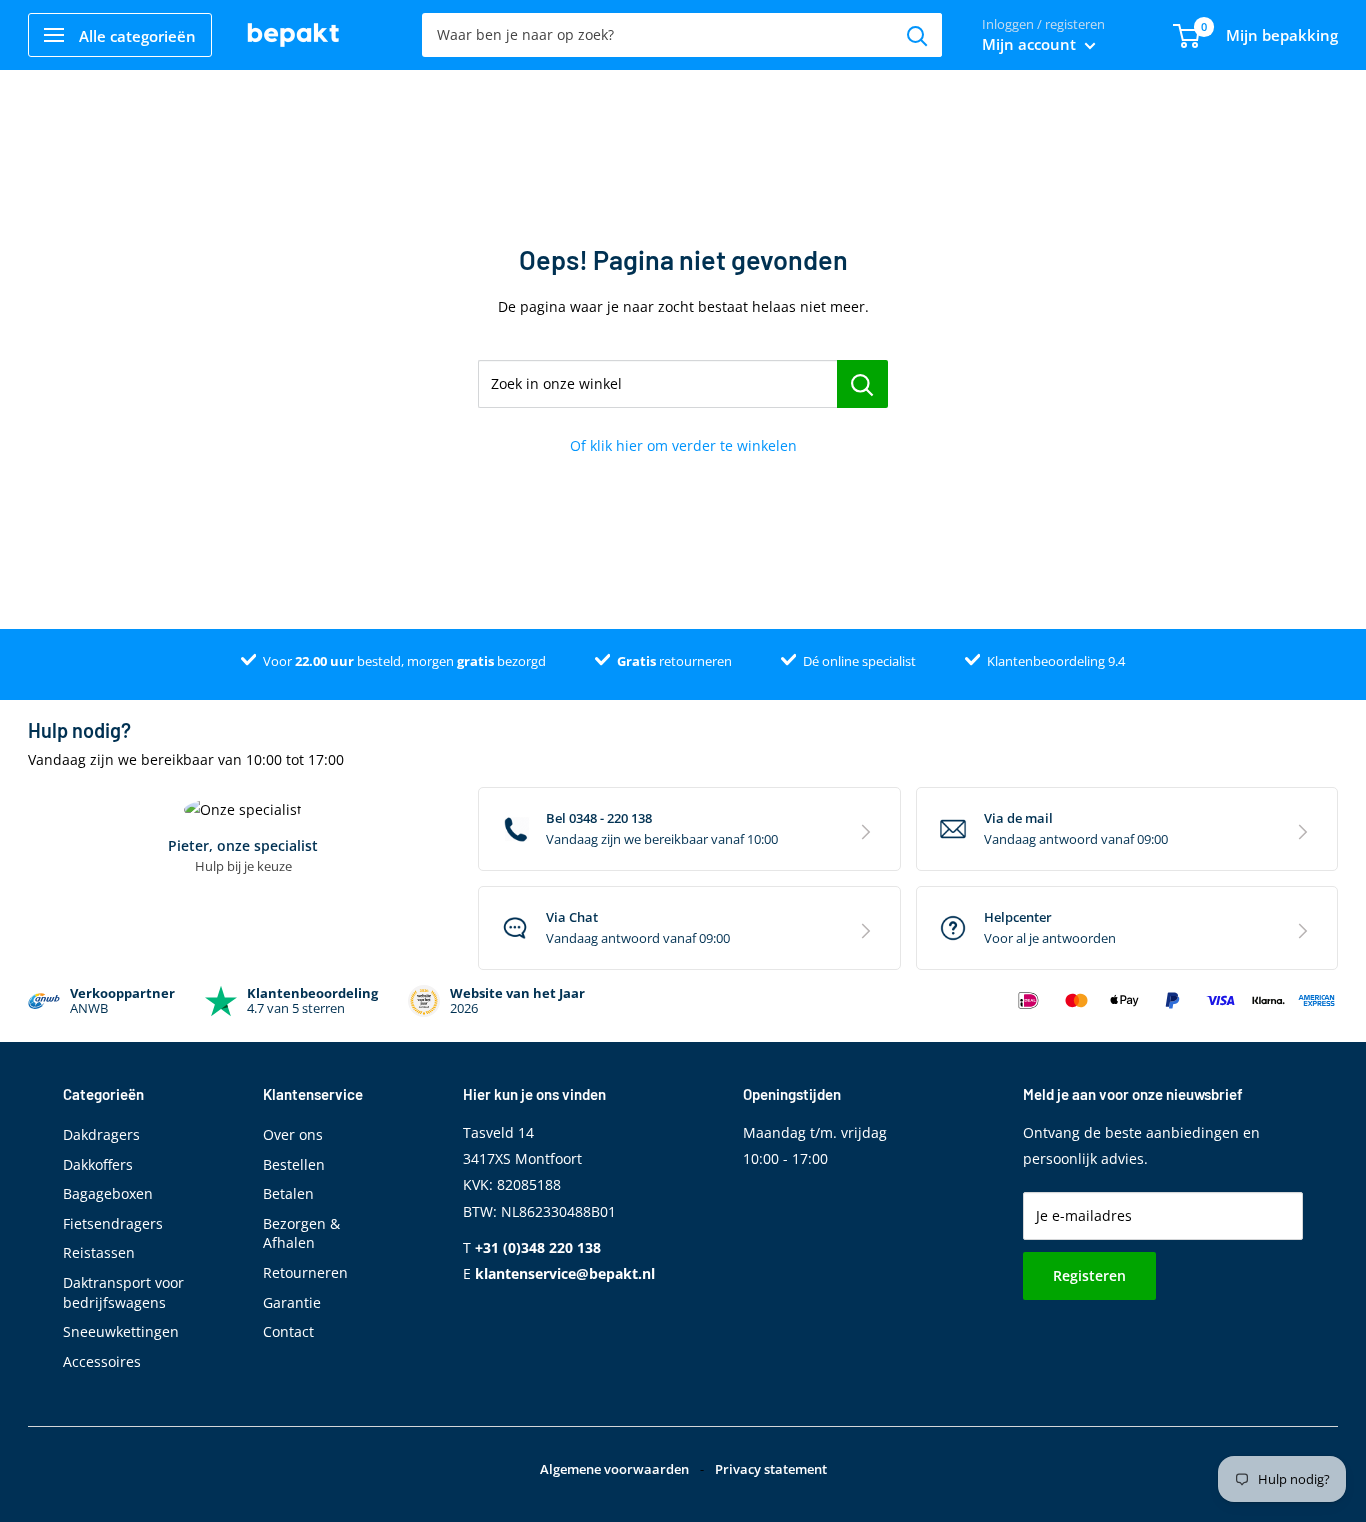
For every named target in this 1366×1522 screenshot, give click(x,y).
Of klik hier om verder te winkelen (683, 445)
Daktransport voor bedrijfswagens (123, 1292)
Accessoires (102, 1361)
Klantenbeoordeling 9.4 (1056, 661)
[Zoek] (917, 35)
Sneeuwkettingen (121, 1331)
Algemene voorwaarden (614, 1469)
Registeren (1089, 1275)
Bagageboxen (108, 1193)
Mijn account (1031, 44)
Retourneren (305, 1272)
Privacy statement (771, 1469)
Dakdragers (101, 1134)
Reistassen (99, 1252)
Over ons (293, 1134)
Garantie (292, 1302)
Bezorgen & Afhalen (301, 1233)
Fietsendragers (113, 1223)
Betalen (288, 1193)
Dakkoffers (98, 1164)
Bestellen (294, 1164)
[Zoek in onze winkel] (862, 384)
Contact (288, 1331)
